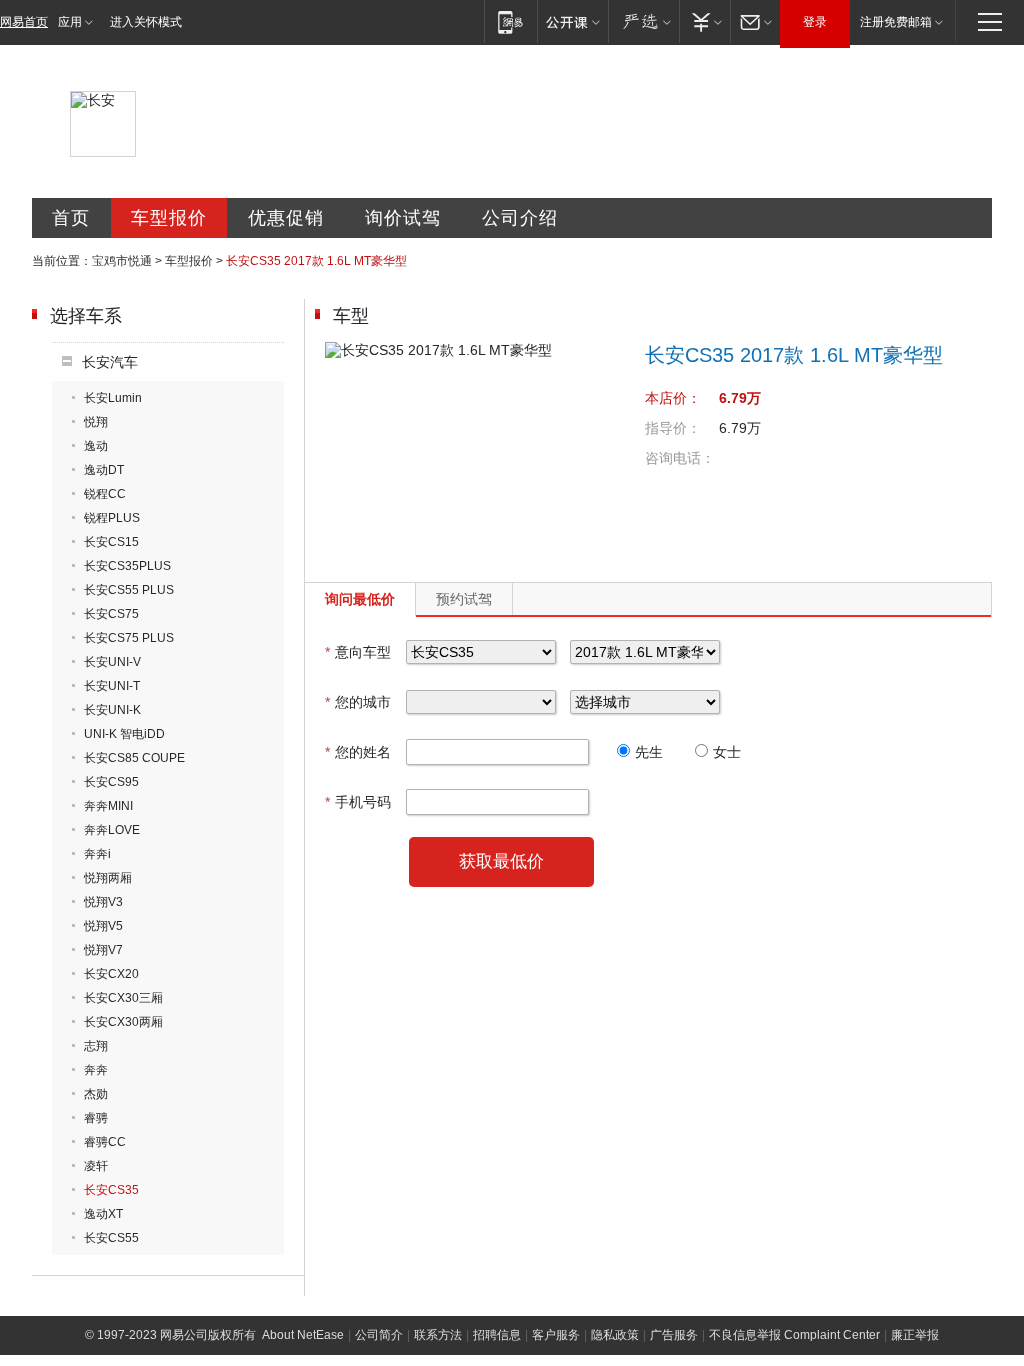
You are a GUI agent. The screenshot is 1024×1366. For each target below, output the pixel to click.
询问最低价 (360, 599)
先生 (649, 752)
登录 (815, 22)
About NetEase (303, 1335)
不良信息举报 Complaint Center (794, 1335)
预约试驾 (464, 599)
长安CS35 (111, 1190)
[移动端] (510, 21)
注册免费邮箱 (896, 22)
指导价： (673, 428)
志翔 (96, 1046)
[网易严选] (643, 21)
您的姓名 (358, 752)
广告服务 (674, 1335)
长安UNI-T (112, 686)
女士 (727, 752)
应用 (70, 22)
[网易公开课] (572, 21)
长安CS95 (111, 782)
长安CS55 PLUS (129, 590)
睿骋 (96, 1118)
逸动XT (103, 1214)
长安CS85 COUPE (134, 758)
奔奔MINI (108, 806)
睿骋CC (105, 1142)
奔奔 (96, 1070)
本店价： (673, 398)
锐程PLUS (112, 518)
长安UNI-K (112, 710)
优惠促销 (286, 218)
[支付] (704, 21)
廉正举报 (915, 1335)
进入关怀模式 (146, 22)
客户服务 (556, 1335)
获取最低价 (501, 861)
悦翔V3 (103, 902)
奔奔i (97, 854)
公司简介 (379, 1335)
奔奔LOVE (112, 830)
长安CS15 (111, 542)
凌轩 (96, 1166)
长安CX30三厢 (123, 998)
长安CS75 (111, 614)
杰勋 (96, 1094)
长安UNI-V (112, 662)
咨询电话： (680, 458)
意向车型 (358, 652)
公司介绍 (520, 218)
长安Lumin (113, 398)
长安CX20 (111, 974)
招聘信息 (497, 1335)
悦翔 (96, 422)
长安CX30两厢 (123, 1022)
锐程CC (105, 494)
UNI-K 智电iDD (124, 734)
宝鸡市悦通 (122, 261)
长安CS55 (111, 1238)
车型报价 (169, 218)
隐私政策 (615, 1335)
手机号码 (358, 802)
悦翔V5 (103, 926)
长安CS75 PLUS (129, 638)
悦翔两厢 (108, 878)
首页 (71, 218)
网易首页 (24, 22)
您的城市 (358, 702)
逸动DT (104, 470)
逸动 (96, 446)
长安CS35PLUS (127, 566)
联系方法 (438, 1335)
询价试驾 (403, 218)
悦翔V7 (103, 950)
